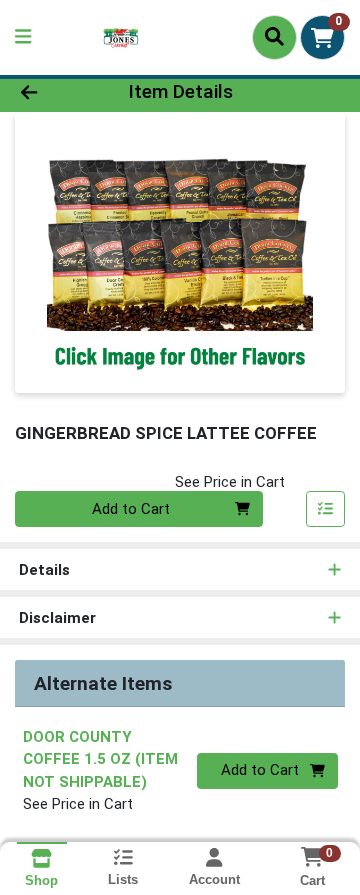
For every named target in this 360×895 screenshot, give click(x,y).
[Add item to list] (326, 509)
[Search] (274, 37)
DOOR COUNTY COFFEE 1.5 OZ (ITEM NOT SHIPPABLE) (100, 759)
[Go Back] (56, 92)
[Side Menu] (23, 37)
